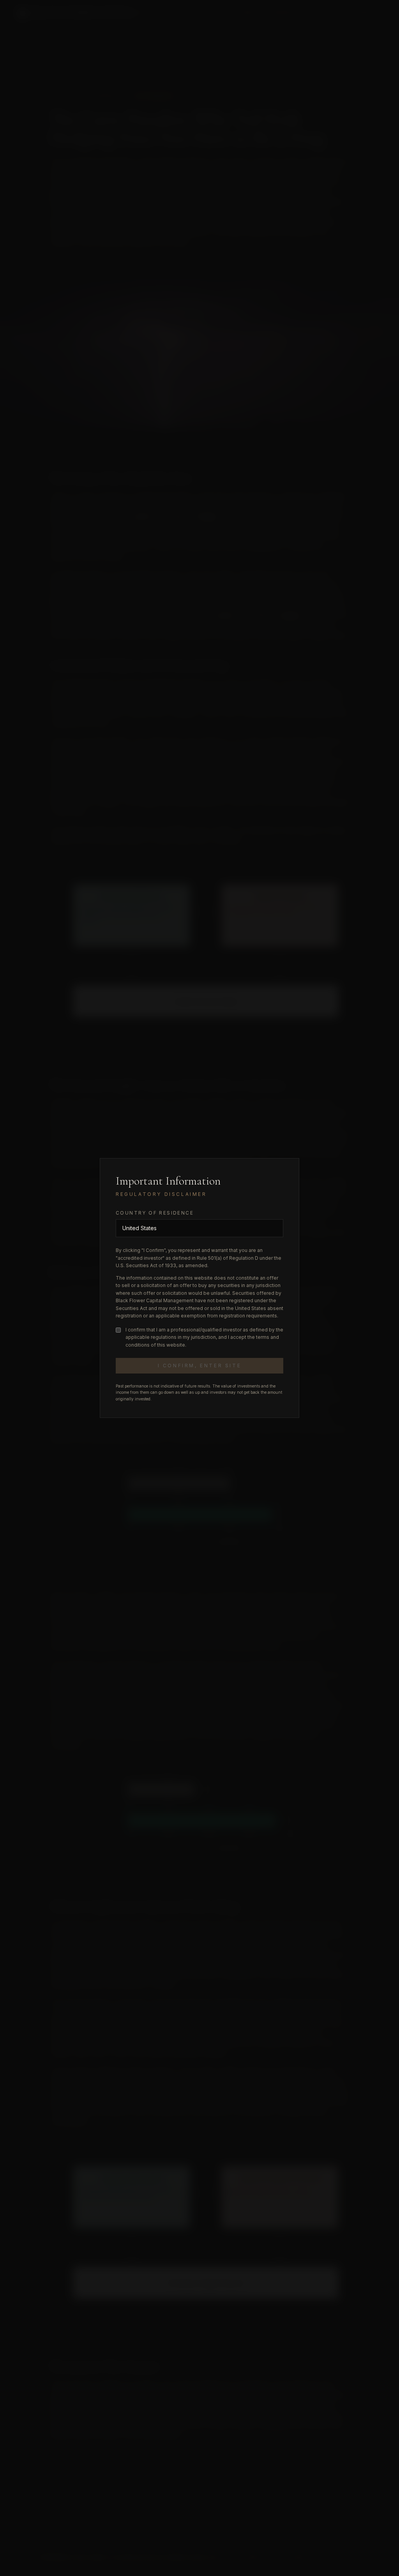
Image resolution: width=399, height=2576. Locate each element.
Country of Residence (155, 1213)
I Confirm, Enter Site (200, 1366)
